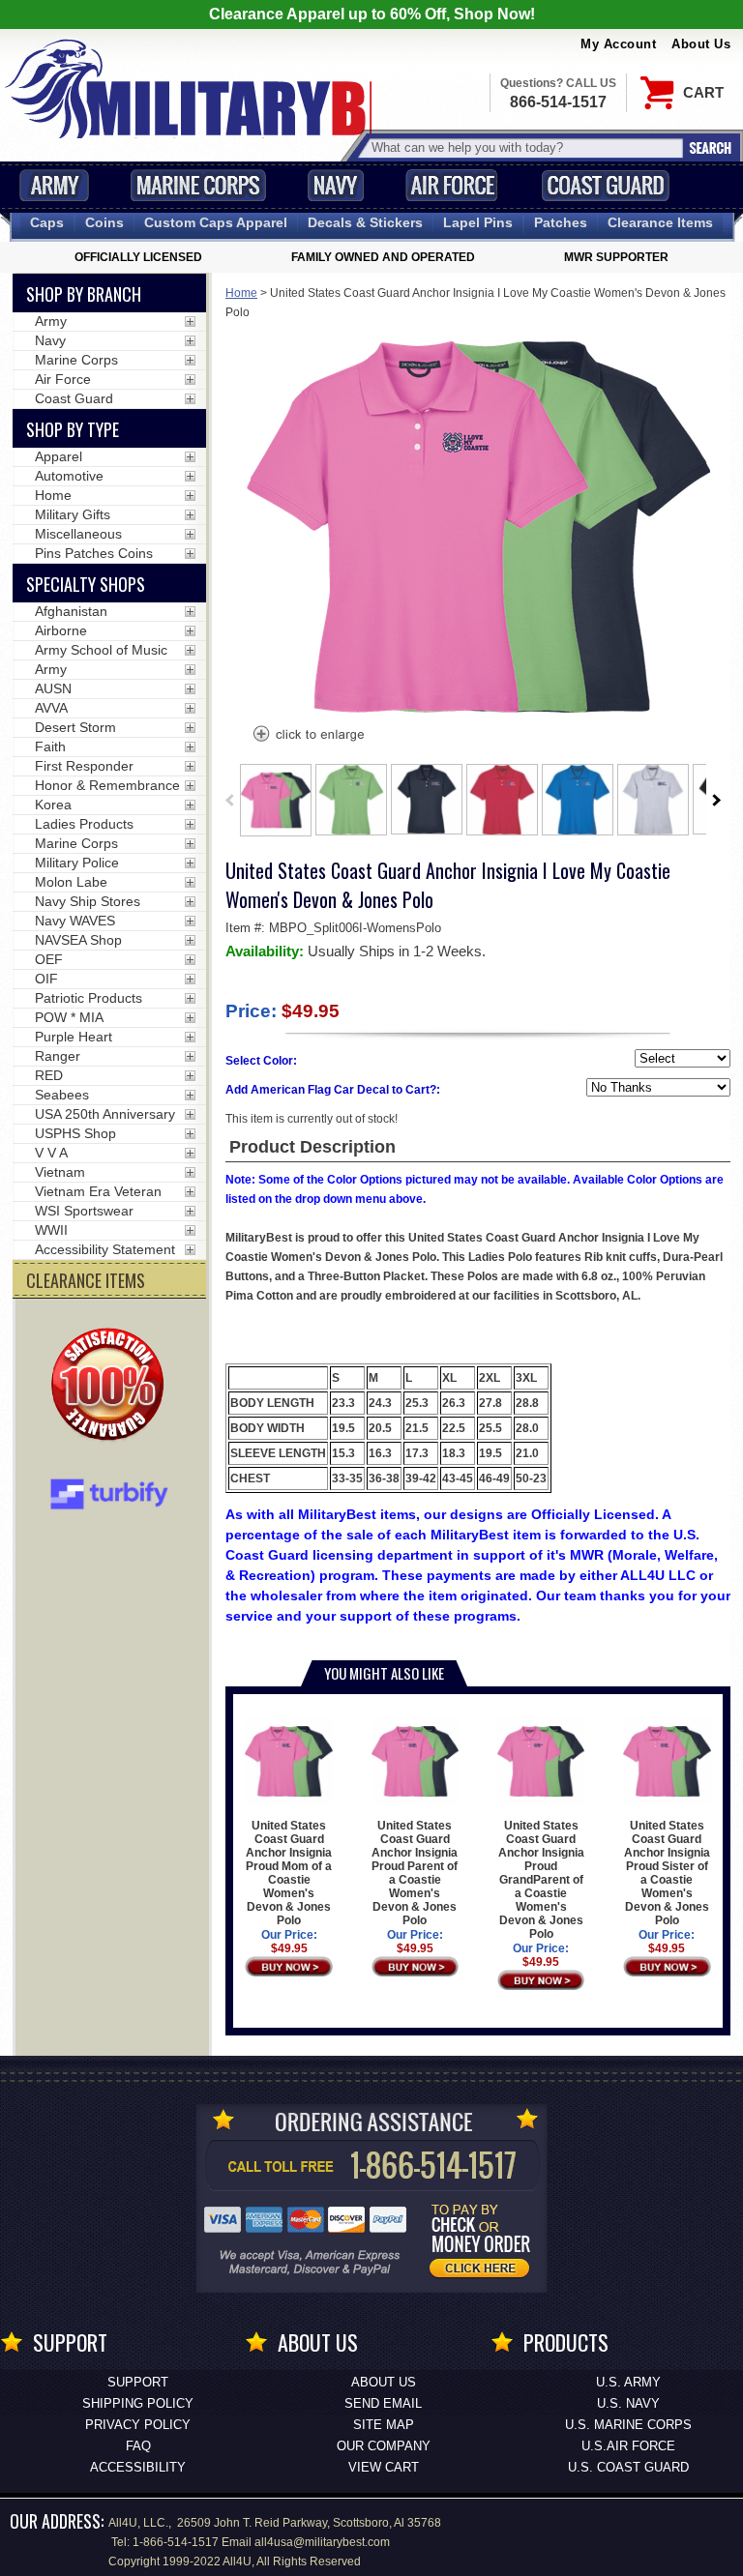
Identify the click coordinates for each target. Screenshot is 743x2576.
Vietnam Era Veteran (98, 1191)
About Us (701, 44)
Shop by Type (73, 429)
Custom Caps (216, 222)
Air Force (452, 185)
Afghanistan (71, 611)
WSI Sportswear (84, 1211)
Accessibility (138, 2467)
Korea (53, 805)
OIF (46, 979)
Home (241, 293)
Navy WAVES (75, 921)
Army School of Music (101, 650)
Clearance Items (660, 222)
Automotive (69, 476)
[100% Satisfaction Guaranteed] (112, 1387)
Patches (561, 222)
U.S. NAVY (628, 2403)
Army (54, 185)
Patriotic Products (89, 998)
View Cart (384, 2467)
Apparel (59, 456)
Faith (50, 746)
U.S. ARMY (628, 2382)
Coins (104, 222)
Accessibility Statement (105, 1249)
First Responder (84, 766)
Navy (336, 185)
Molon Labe (71, 882)
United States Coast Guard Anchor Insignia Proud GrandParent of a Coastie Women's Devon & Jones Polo (541, 1880)
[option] (276, 800)
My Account (618, 44)
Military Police (77, 863)
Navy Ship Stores (88, 901)
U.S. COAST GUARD (628, 2467)
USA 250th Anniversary (105, 1114)
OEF (49, 959)
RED (49, 1075)
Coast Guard (605, 185)
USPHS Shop (75, 1133)
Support (138, 2382)
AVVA (51, 708)
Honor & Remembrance (107, 785)
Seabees (62, 1095)
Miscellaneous (78, 534)
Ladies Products (84, 824)
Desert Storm (75, 727)
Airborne (61, 630)
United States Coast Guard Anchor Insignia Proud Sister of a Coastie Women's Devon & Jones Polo (667, 1873)
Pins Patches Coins (94, 553)
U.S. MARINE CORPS (628, 2425)
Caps (47, 222)
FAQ (138, 2446)
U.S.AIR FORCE (628, 2446)
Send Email (383, 2403)
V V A (51, 1153)
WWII (51, 1230)
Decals (365, 222)
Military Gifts (73, 514)
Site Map (384, 2425)
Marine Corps (198, 185)
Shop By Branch (84, 294)
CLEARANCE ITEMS (86, 1280)
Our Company (384, 2446)
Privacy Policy (138, 2425)
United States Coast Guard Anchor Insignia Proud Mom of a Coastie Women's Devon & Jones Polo (289, 1873)
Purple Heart (74, 1037)
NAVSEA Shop (78, 940)
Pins (478, 222)
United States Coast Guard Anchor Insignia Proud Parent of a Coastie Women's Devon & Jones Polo (415, 1873)
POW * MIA (69, 1017)
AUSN (53, 688)
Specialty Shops (86, 584)
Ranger (58, 1056)
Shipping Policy (138, 2403)
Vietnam (60, 1172)
